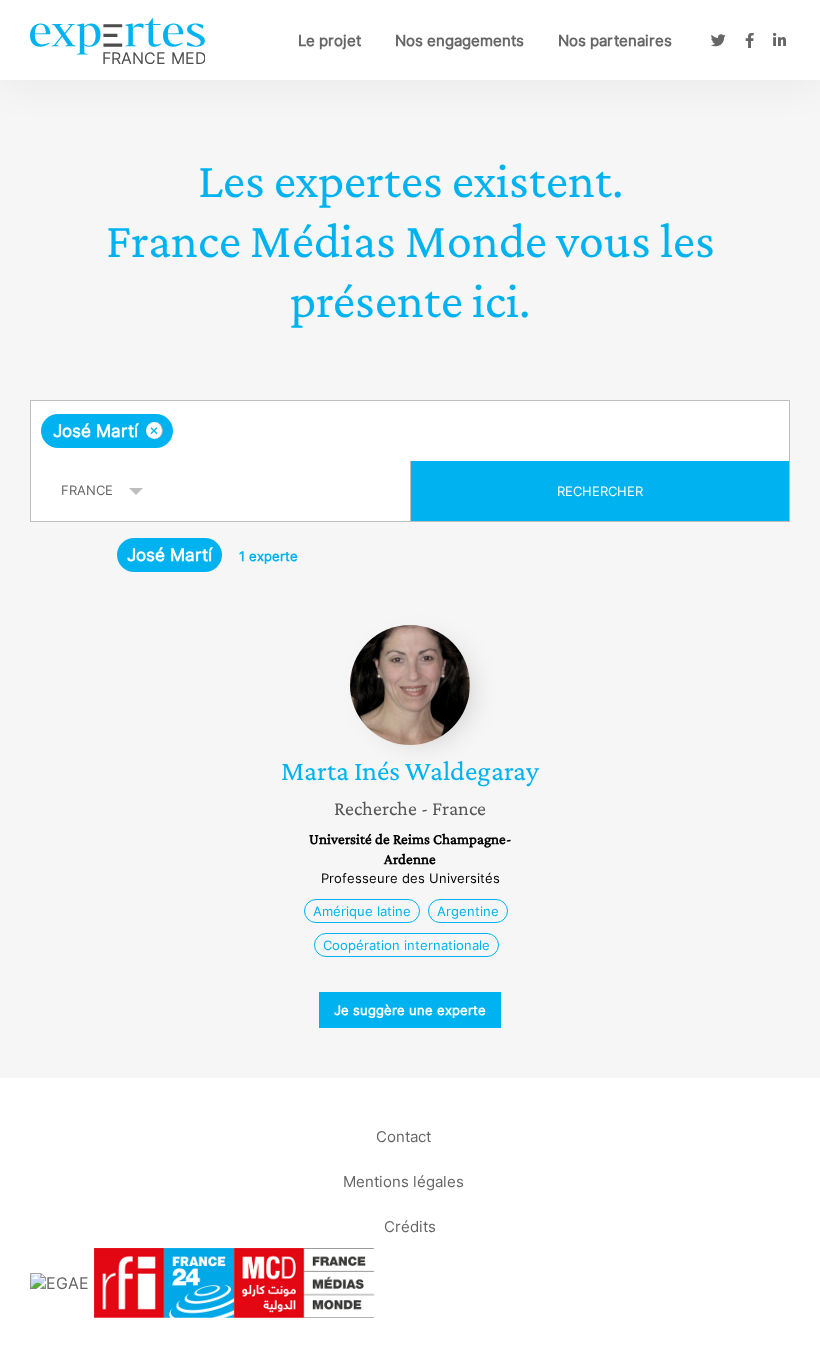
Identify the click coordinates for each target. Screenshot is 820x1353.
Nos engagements (459, 40)
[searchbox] (335, 431)
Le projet (329, 40)
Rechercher (600, 491)
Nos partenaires (615, 40)
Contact (403, 1135)
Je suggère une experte (410, 1010)
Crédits (410, 1225)
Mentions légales (403, 1180)
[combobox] (410, 431)
